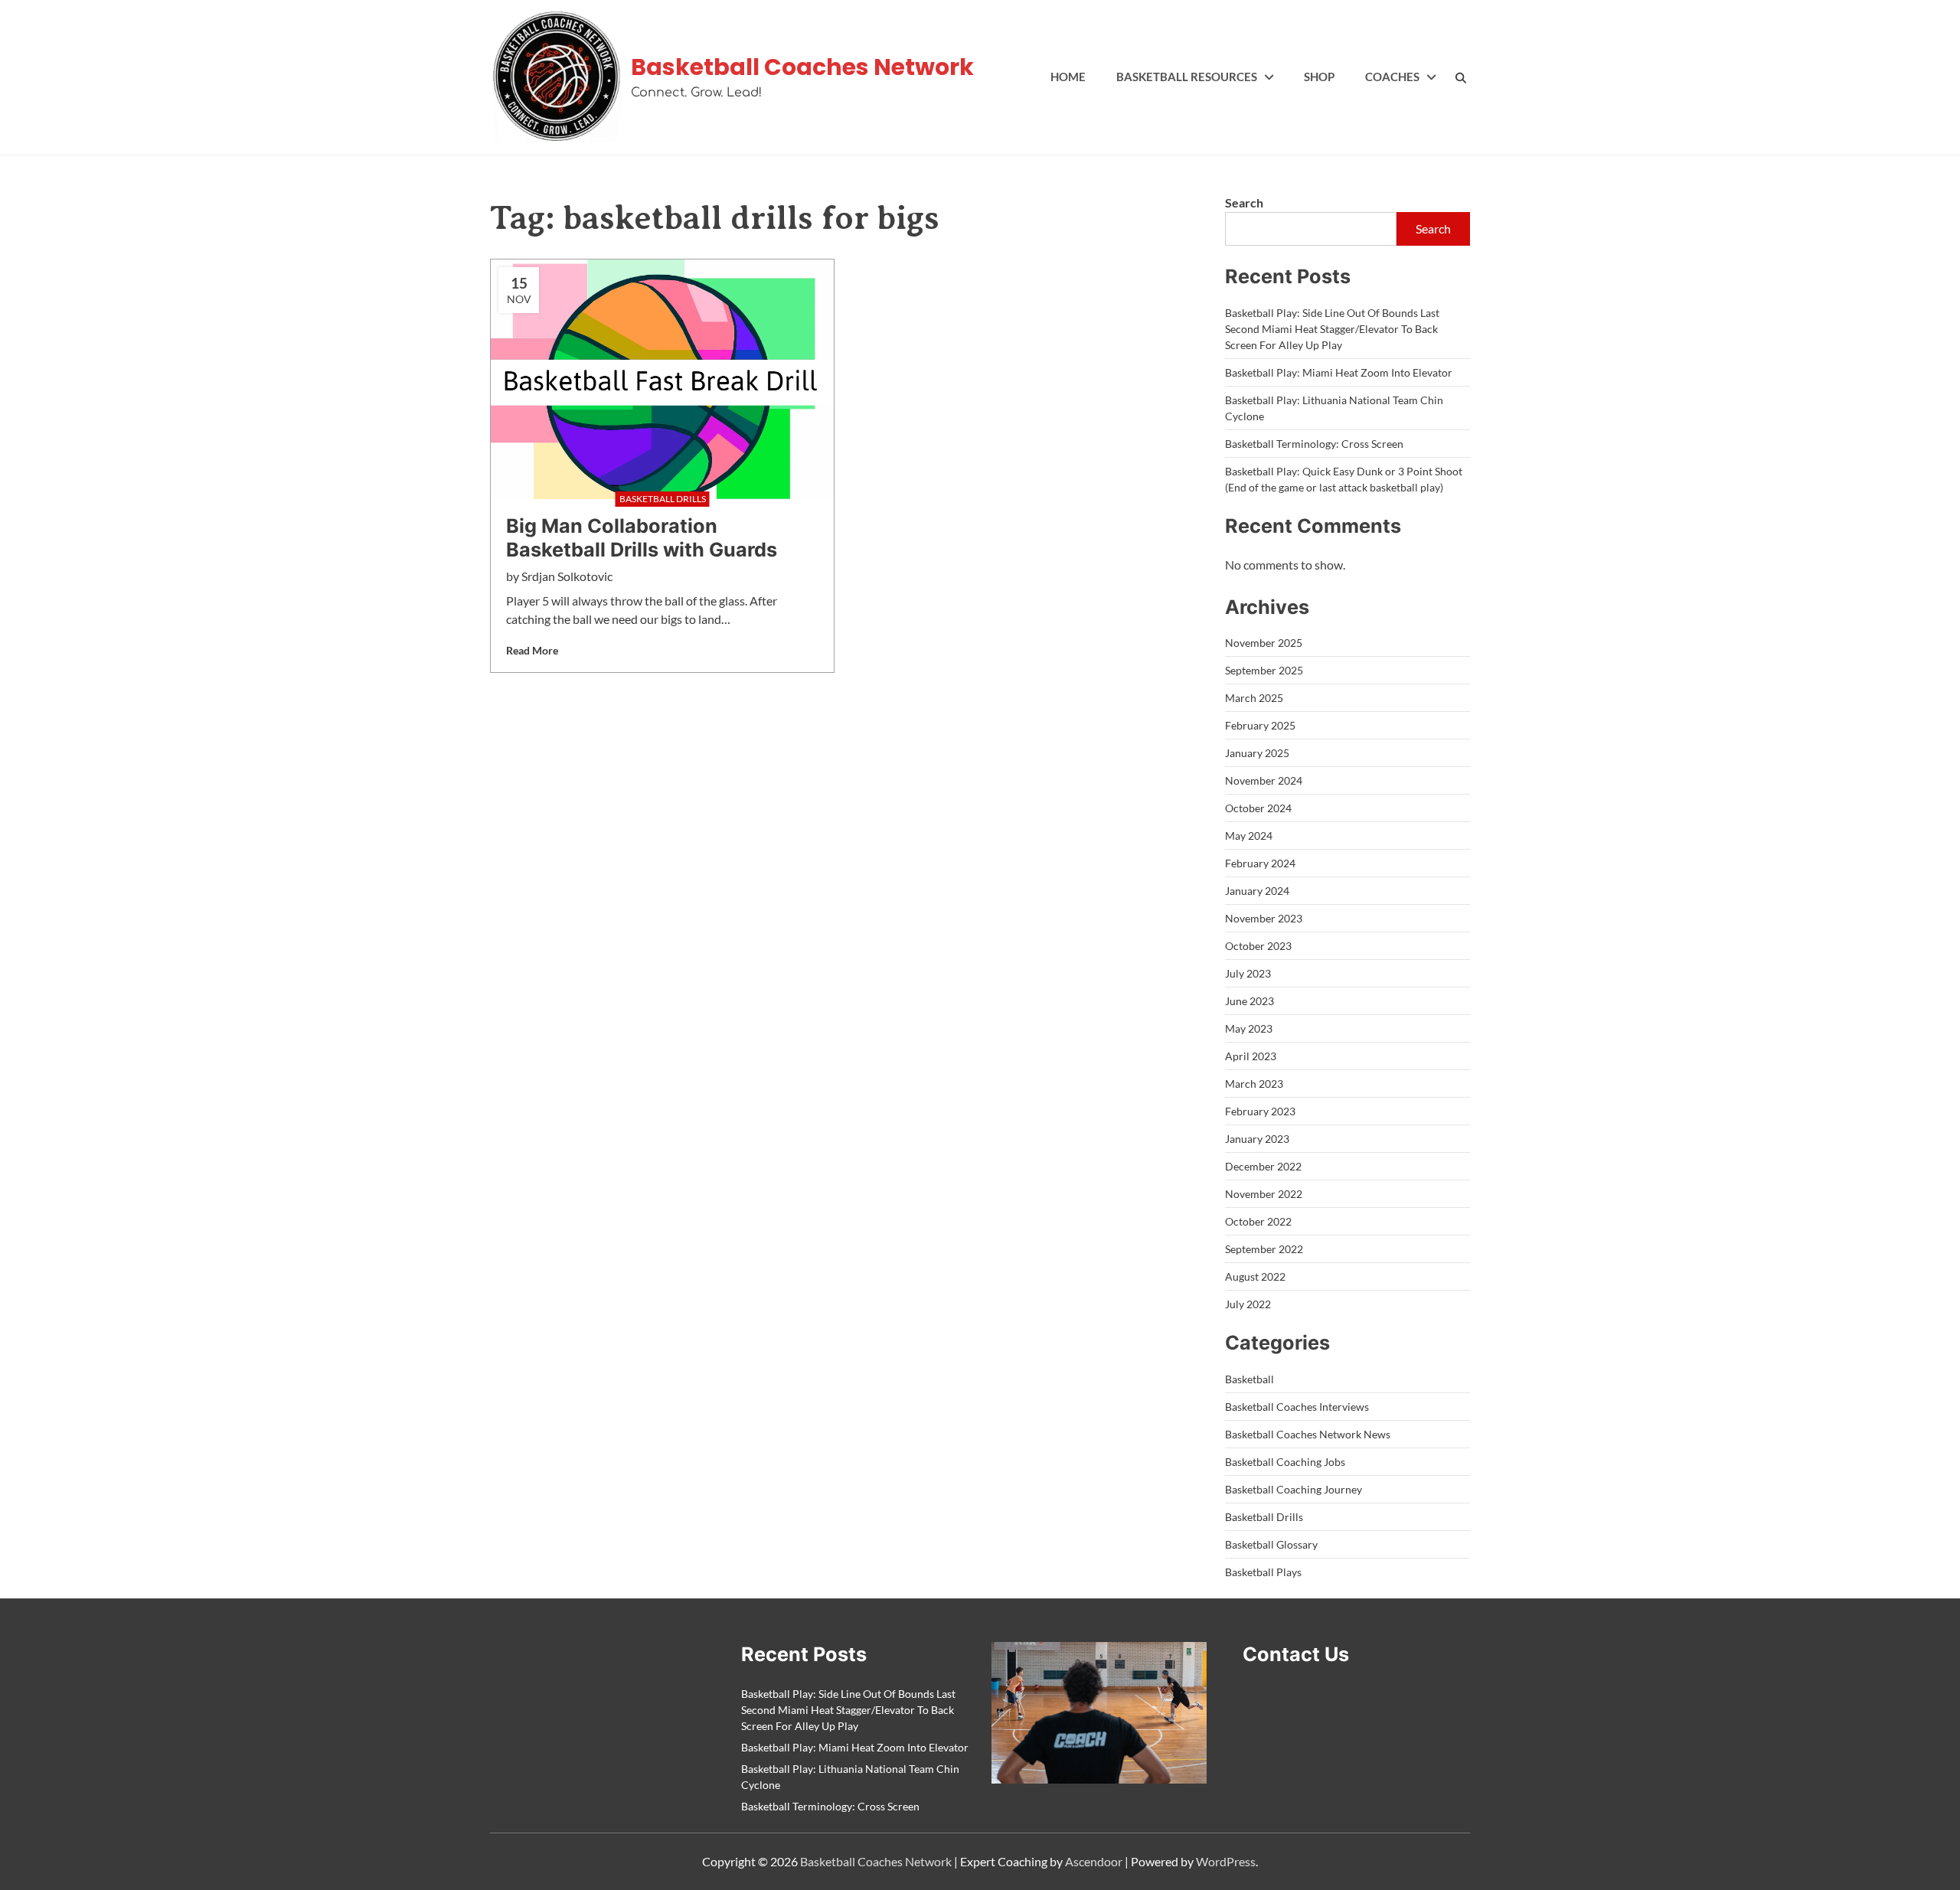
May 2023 (1249, 1028)
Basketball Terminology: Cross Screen (1314, 444)
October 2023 (1258, 946)
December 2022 (1263, 1166)
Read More (532, 650)
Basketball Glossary (1271, 1544)
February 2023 (1260, 1111)
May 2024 (1249, 836)
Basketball (1249, 1379)
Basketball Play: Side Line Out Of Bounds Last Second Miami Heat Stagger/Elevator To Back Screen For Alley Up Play (1332, 329)
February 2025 (1260, 725)
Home (1068, 77)
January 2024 (1257, 891)
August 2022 (1255, 1276)
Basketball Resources (1187, 77)
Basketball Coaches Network (802, 67)
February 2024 (1260, 863)
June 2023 (1249, 1001)
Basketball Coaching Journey (1294, 1489)
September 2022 (1264, 1249)
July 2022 (1248, 1304)
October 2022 (1258, 1221)
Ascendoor (1094, 1861)
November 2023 (1264, 918)
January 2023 (1257, 1139)
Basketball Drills (1264, 1517)
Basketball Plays (1263, 1572)
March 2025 (1254, 698)
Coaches (1392, 77)
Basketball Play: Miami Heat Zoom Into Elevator (1339, 372)
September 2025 (1264, 670)
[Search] (1462, 78)
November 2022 (1264, 1194)
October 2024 (1258, 808)
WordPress (1226, 1861)
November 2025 (1264, 643)
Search (1244, 202)
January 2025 (1257, 753)
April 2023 (1251, 1056)
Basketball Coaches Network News (1308, 1434)
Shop (1319, 77)
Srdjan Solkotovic (567, 576)
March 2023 (1254, 1084)
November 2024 (1264, 780)
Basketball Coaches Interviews (1297, 1407)
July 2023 (1248, 973)
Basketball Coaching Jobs (1285, 1462)
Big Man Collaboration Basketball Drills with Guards (642, 537)
